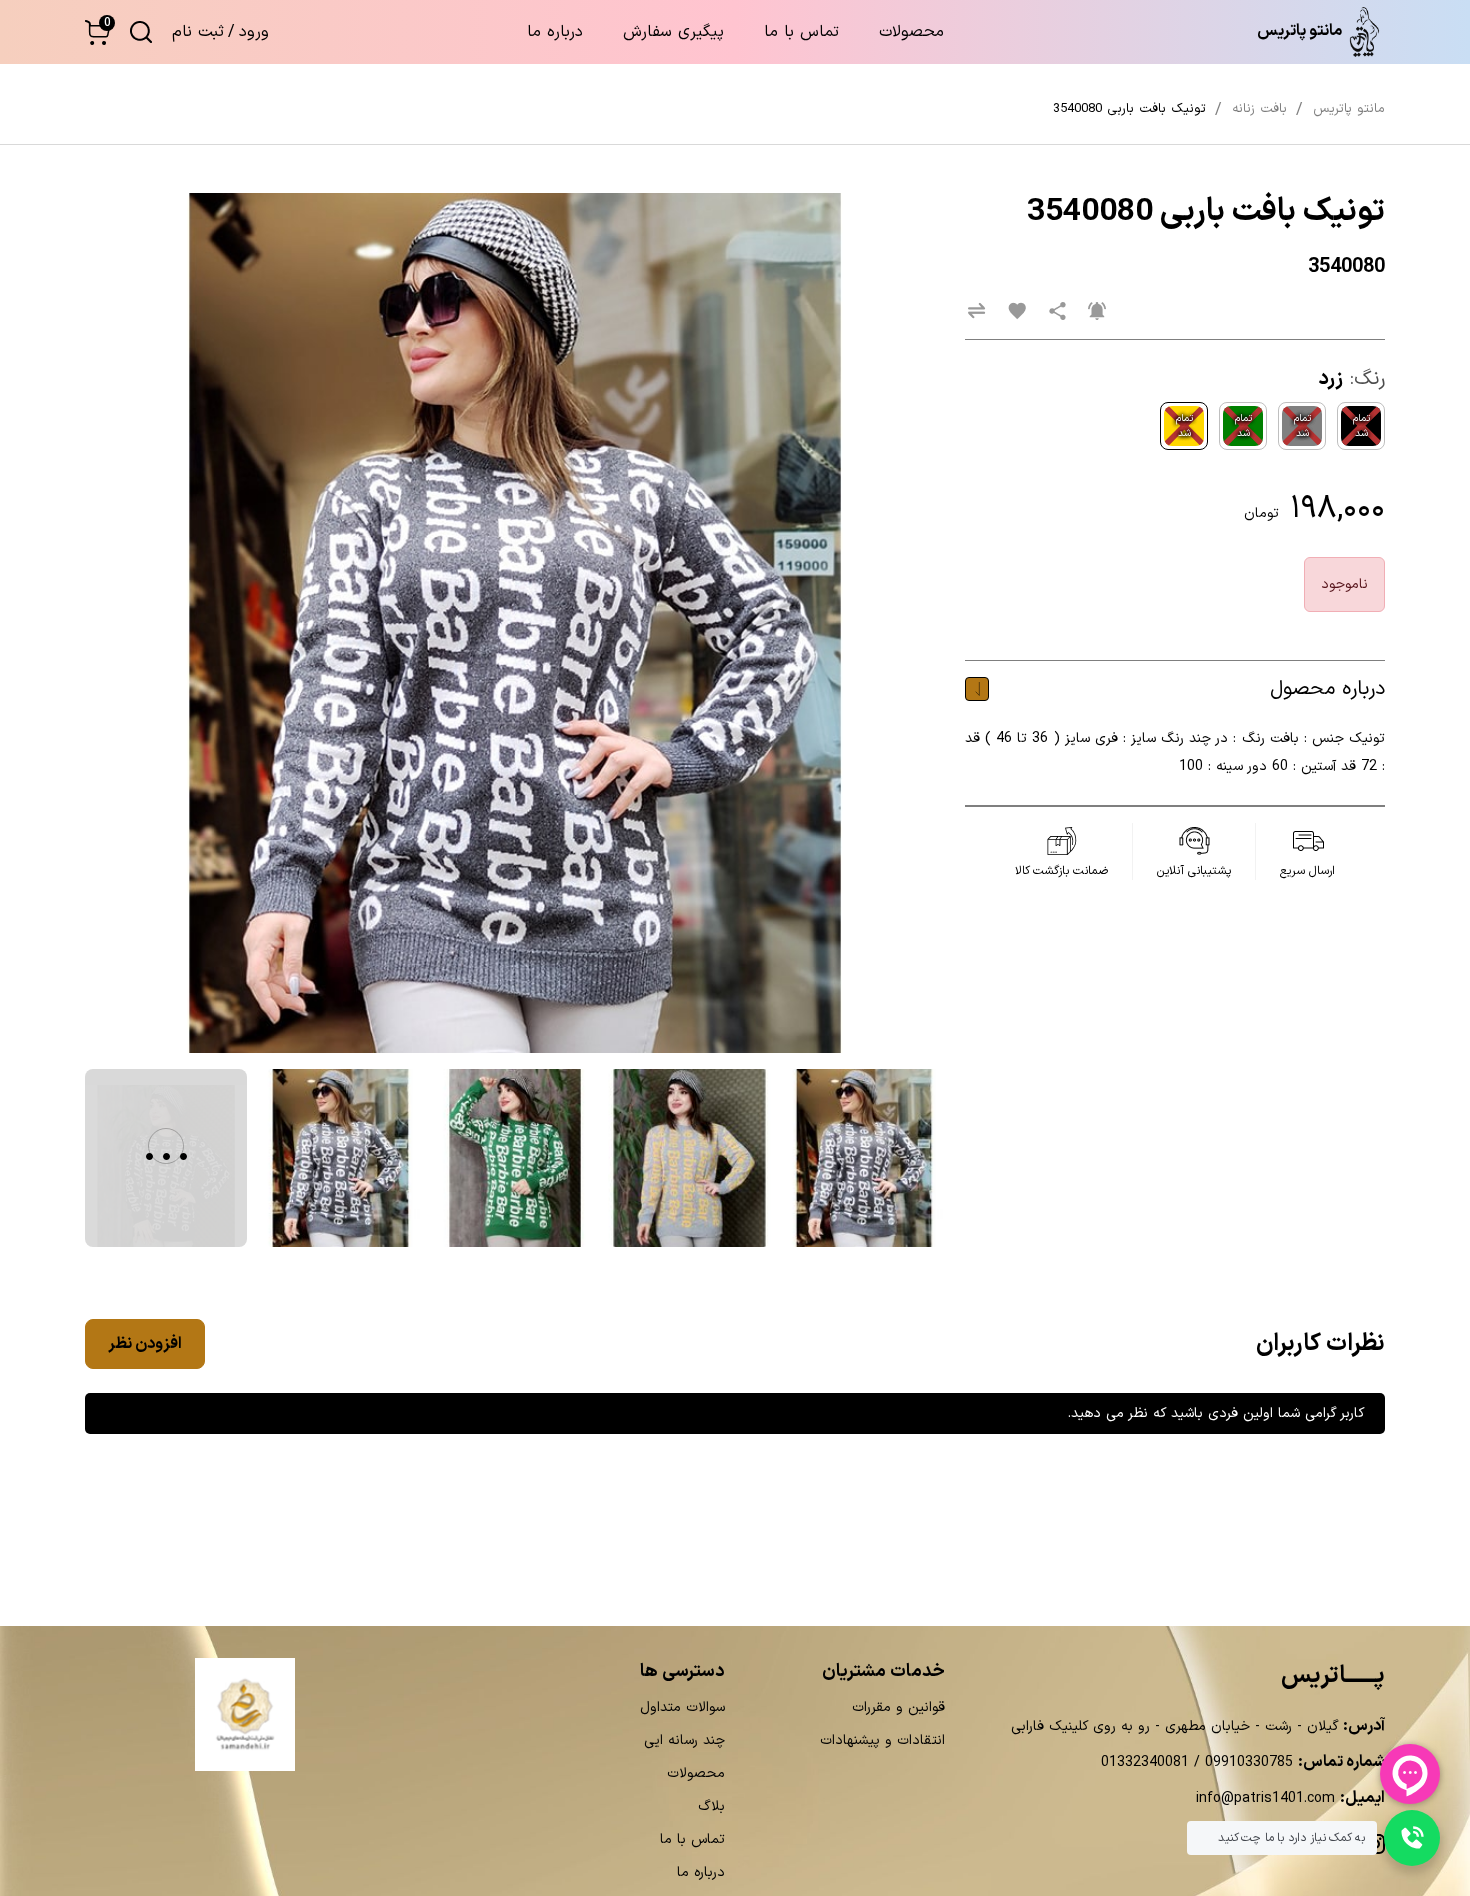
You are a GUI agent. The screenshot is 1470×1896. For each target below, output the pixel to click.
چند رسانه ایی (684, 1740)
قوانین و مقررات (898, 1707)
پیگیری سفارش (673, 32)
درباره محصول (1327, 689)
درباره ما (555, 32)
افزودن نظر (145, 1344)
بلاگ (711, 1806)
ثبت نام (198, 32)
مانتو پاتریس (1349, 109)
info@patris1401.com (1265, 1798)
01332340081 (1145, 1762)
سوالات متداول (682, 1707)
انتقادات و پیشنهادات (882, 1740)
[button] (97, 32)
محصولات (911, 32)
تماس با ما (801, 32)
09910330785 (1246, 1762)
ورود (254, 32)
